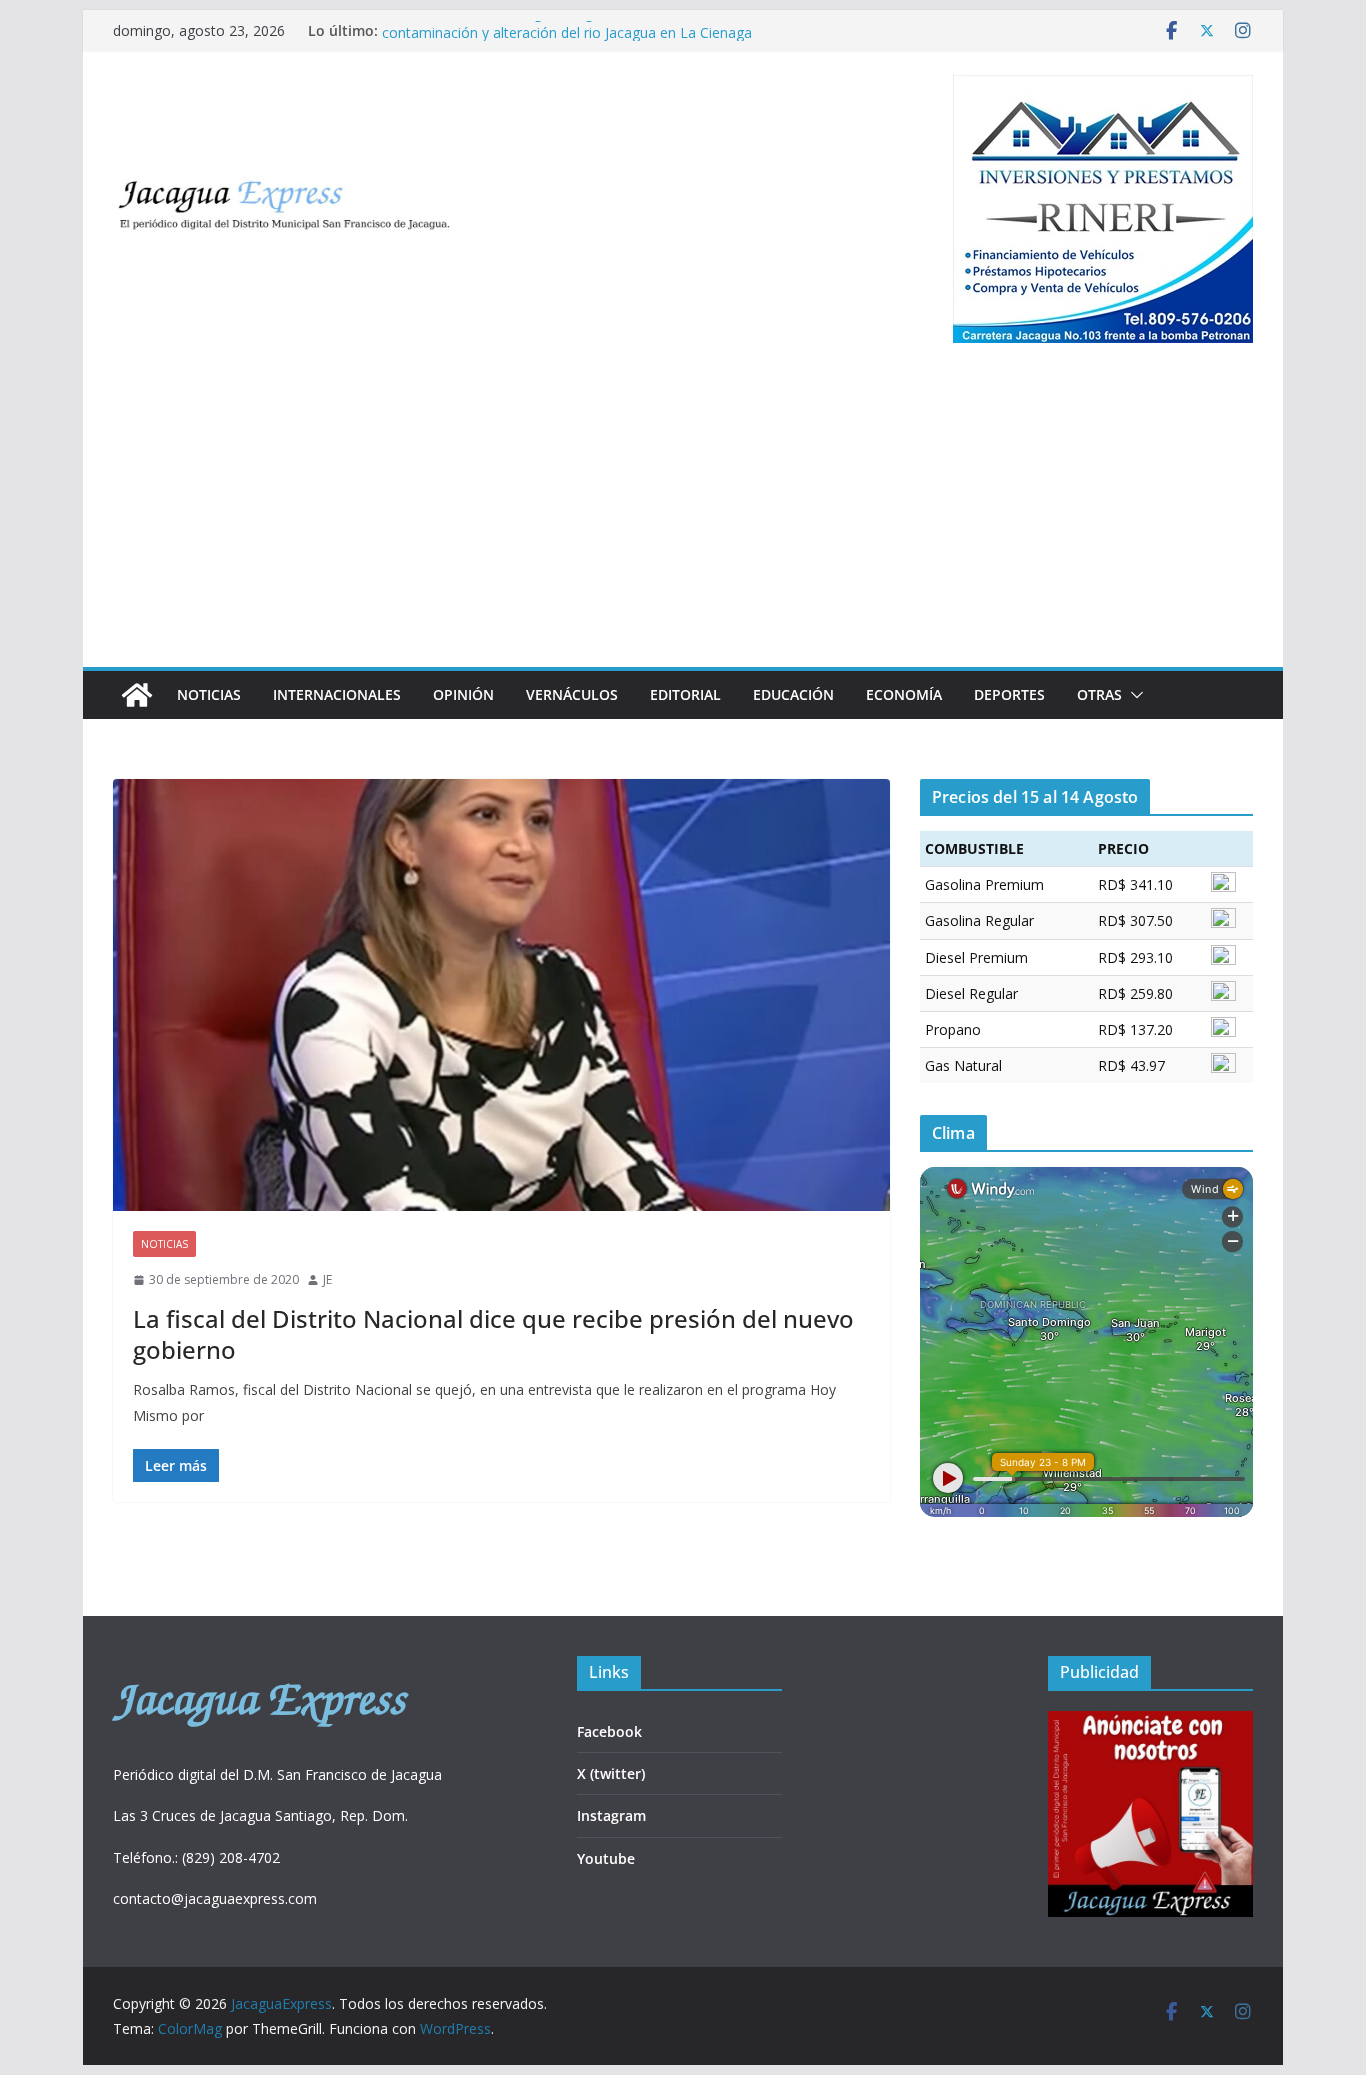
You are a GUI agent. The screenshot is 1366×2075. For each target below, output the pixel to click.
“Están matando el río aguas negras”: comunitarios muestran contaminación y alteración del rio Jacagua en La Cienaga (579, 40)
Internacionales (337, 694)
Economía (904, 694)
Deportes (1009, 694)
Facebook (609, 1731)
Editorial (685, 694)
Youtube (606, 1858)
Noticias (209, 694)
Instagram (611, 1815)
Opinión (463, 694)
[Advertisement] (683, 517)
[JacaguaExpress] (137, 695)
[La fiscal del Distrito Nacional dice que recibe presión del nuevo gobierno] (501, 995)
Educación (793, 694)
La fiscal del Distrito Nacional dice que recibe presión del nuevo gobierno (493, 1334)
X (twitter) (611, 1773)
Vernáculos (572, 694)
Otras (1099, 694)
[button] (1133, 695)
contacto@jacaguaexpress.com (215, 1898)
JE (327, 1279)
